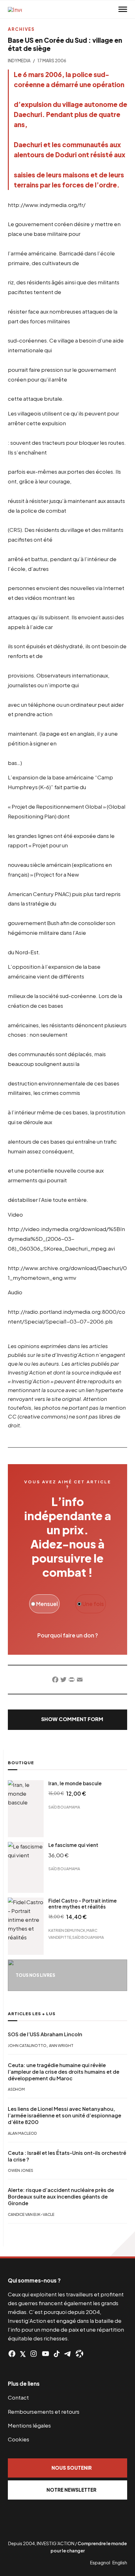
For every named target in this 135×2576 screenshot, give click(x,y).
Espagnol (100, 2562)
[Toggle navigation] (123, 9)
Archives (21, 29)
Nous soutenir (72, 2468)
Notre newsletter (71, 2490)
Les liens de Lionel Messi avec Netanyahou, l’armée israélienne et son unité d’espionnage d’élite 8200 (65, 2116)
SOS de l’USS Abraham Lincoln (45, 2034)
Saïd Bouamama (64, 1807)
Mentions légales (29, 2425)
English (120, 2562)
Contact (18, 2397)
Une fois (93, 1604)
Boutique (21, 1763)
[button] (67, 1720)
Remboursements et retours (44, 2412)
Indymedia (19, 61)
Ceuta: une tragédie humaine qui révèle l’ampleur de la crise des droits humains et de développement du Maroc (64, 2072)
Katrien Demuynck (67, 1930)
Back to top (122, 2244)
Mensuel (46, 1604)
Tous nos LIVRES (35, 1975)
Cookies (19, 2439)
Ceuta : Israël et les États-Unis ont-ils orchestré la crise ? (67, 2156)
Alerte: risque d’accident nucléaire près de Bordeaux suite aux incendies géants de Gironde (61, 2197)
